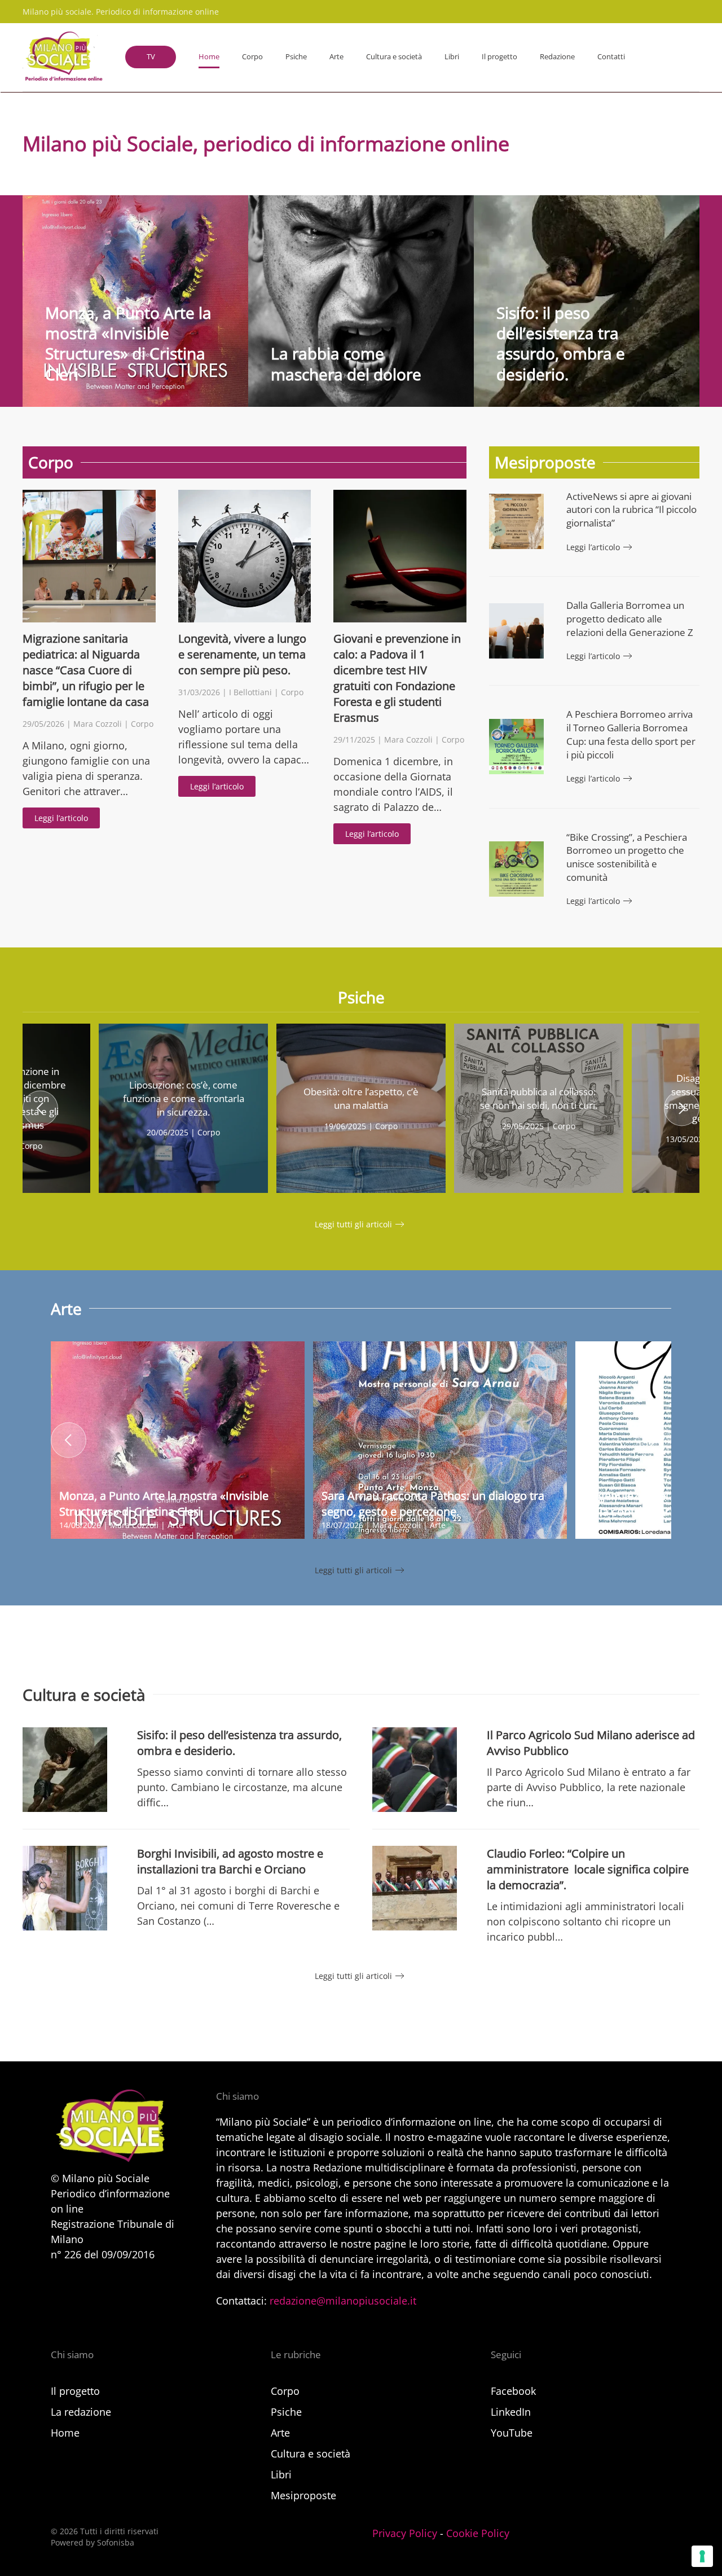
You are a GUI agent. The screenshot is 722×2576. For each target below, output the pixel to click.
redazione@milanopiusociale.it (343, 2301)
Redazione (557, 56)
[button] (40, 1108)
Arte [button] (336, 56)
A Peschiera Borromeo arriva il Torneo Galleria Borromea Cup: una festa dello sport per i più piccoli (631, 734)
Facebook (513, 2391)
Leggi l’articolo (61, 818)
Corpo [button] (252, 56)
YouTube (512, 2433)
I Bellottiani (250, 692)
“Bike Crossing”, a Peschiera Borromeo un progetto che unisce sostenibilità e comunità (627, 857)
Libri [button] (452, 56)
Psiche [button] (296, 56)
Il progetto (499, 56)
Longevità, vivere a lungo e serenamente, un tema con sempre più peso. (242, 654)
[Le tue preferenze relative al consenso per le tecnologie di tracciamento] (702, 2556)
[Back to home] (63, 57)
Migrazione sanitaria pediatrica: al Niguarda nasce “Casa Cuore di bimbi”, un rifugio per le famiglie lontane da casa (86, 670)
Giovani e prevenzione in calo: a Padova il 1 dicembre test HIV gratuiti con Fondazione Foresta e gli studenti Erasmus (397, 678)
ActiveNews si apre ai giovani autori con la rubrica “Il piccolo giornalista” (631, 510)
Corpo (142, 724)
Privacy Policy (405, 2533)
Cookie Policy (478, 2533)
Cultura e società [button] (394, 56)
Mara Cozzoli (98, 724)
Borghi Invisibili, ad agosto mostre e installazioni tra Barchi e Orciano (230, 1861)
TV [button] (151, 56)
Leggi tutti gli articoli (353, 1224)
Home (209, 56)
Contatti (611, 56)
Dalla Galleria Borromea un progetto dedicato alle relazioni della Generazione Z (630, 619)
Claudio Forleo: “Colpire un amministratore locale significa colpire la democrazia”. (588, 1869)
